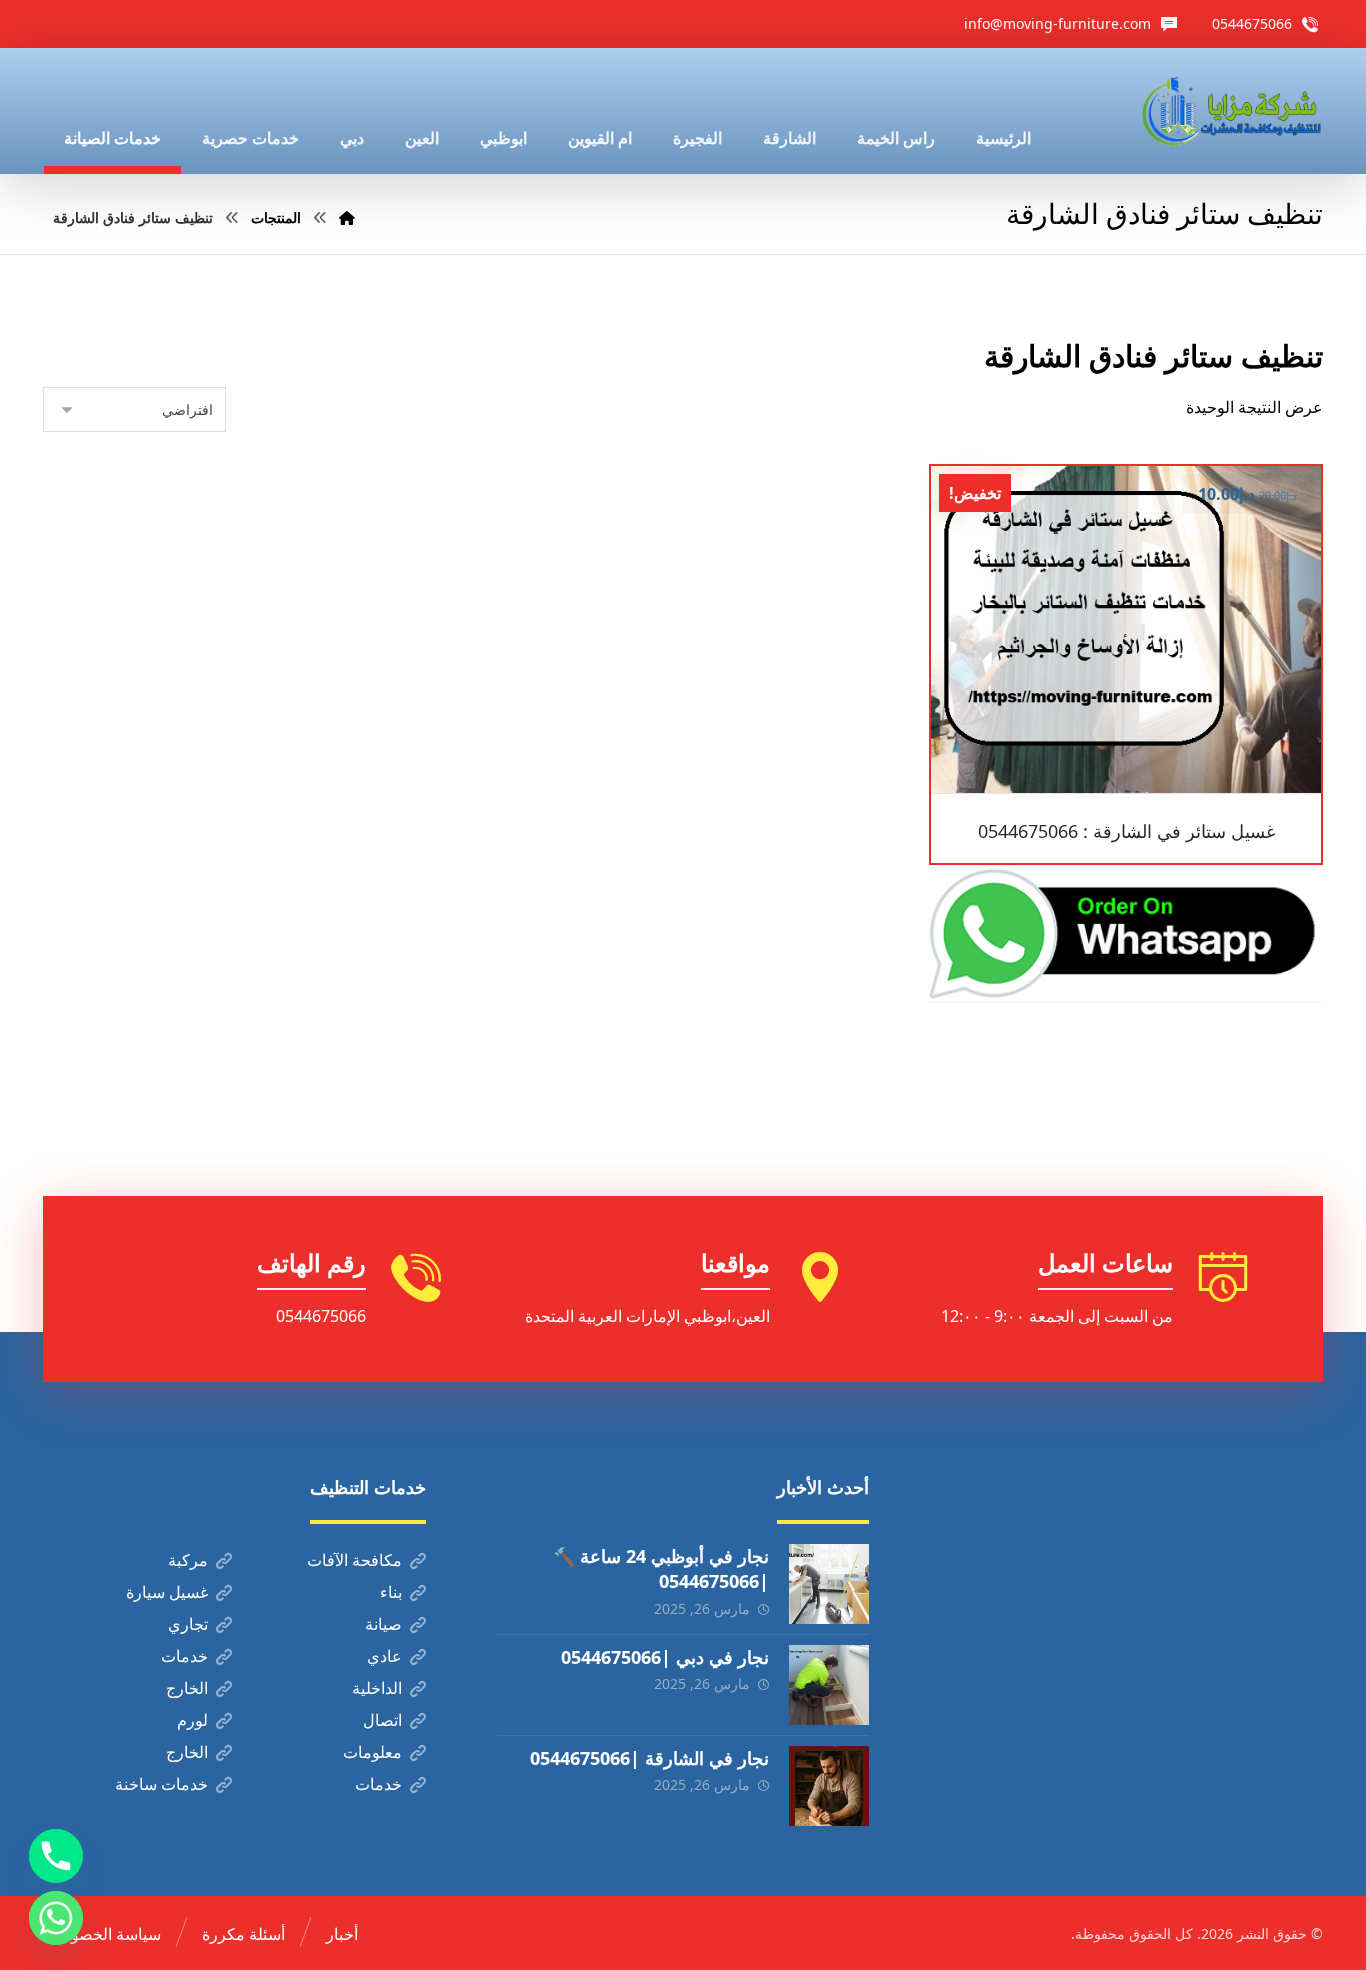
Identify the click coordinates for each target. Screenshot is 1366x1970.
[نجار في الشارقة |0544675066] (829, 1786)
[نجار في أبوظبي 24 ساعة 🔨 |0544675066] (829, 1584)
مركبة (188, 1560)
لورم (192, 1720)
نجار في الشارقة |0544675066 (649, 1758)
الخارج (187, 1688)
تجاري (188, 1624)
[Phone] (56, 1856)
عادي (384, 1656)
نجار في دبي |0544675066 (665, 1657)
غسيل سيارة (167, 1592)
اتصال (382, 1720)
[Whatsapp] (56, 1918)
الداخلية (377, 1688)
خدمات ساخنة (161, 1784)
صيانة (383, 1624)
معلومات (372, 1752)
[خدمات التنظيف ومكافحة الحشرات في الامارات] (1230, 111)
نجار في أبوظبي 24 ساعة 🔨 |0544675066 (661, 1568)
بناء (391, 1592)
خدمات (184, 1656)
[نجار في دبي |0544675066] (829, 1685)
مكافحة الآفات (354, 1560)
